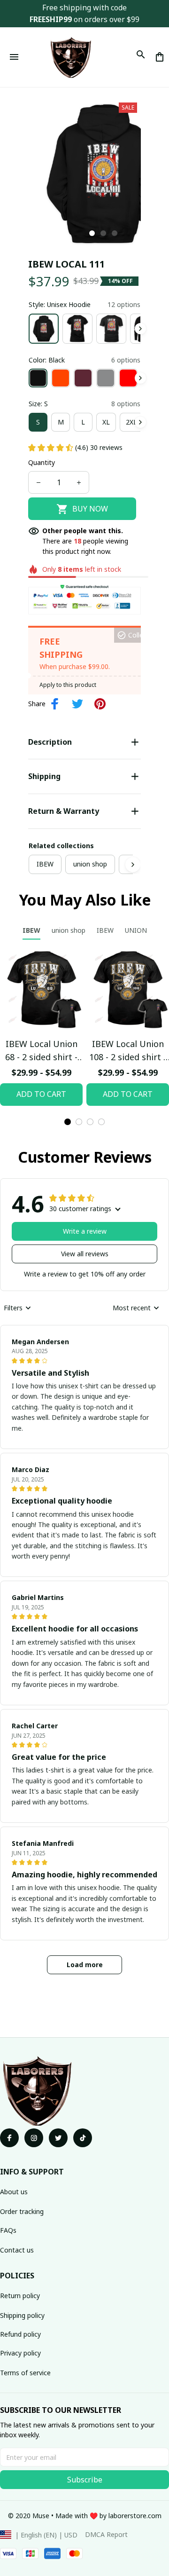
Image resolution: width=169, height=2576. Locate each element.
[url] (135, 2516)
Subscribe (85, 2480)
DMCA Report (106, 2534)
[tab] (92, 233)
